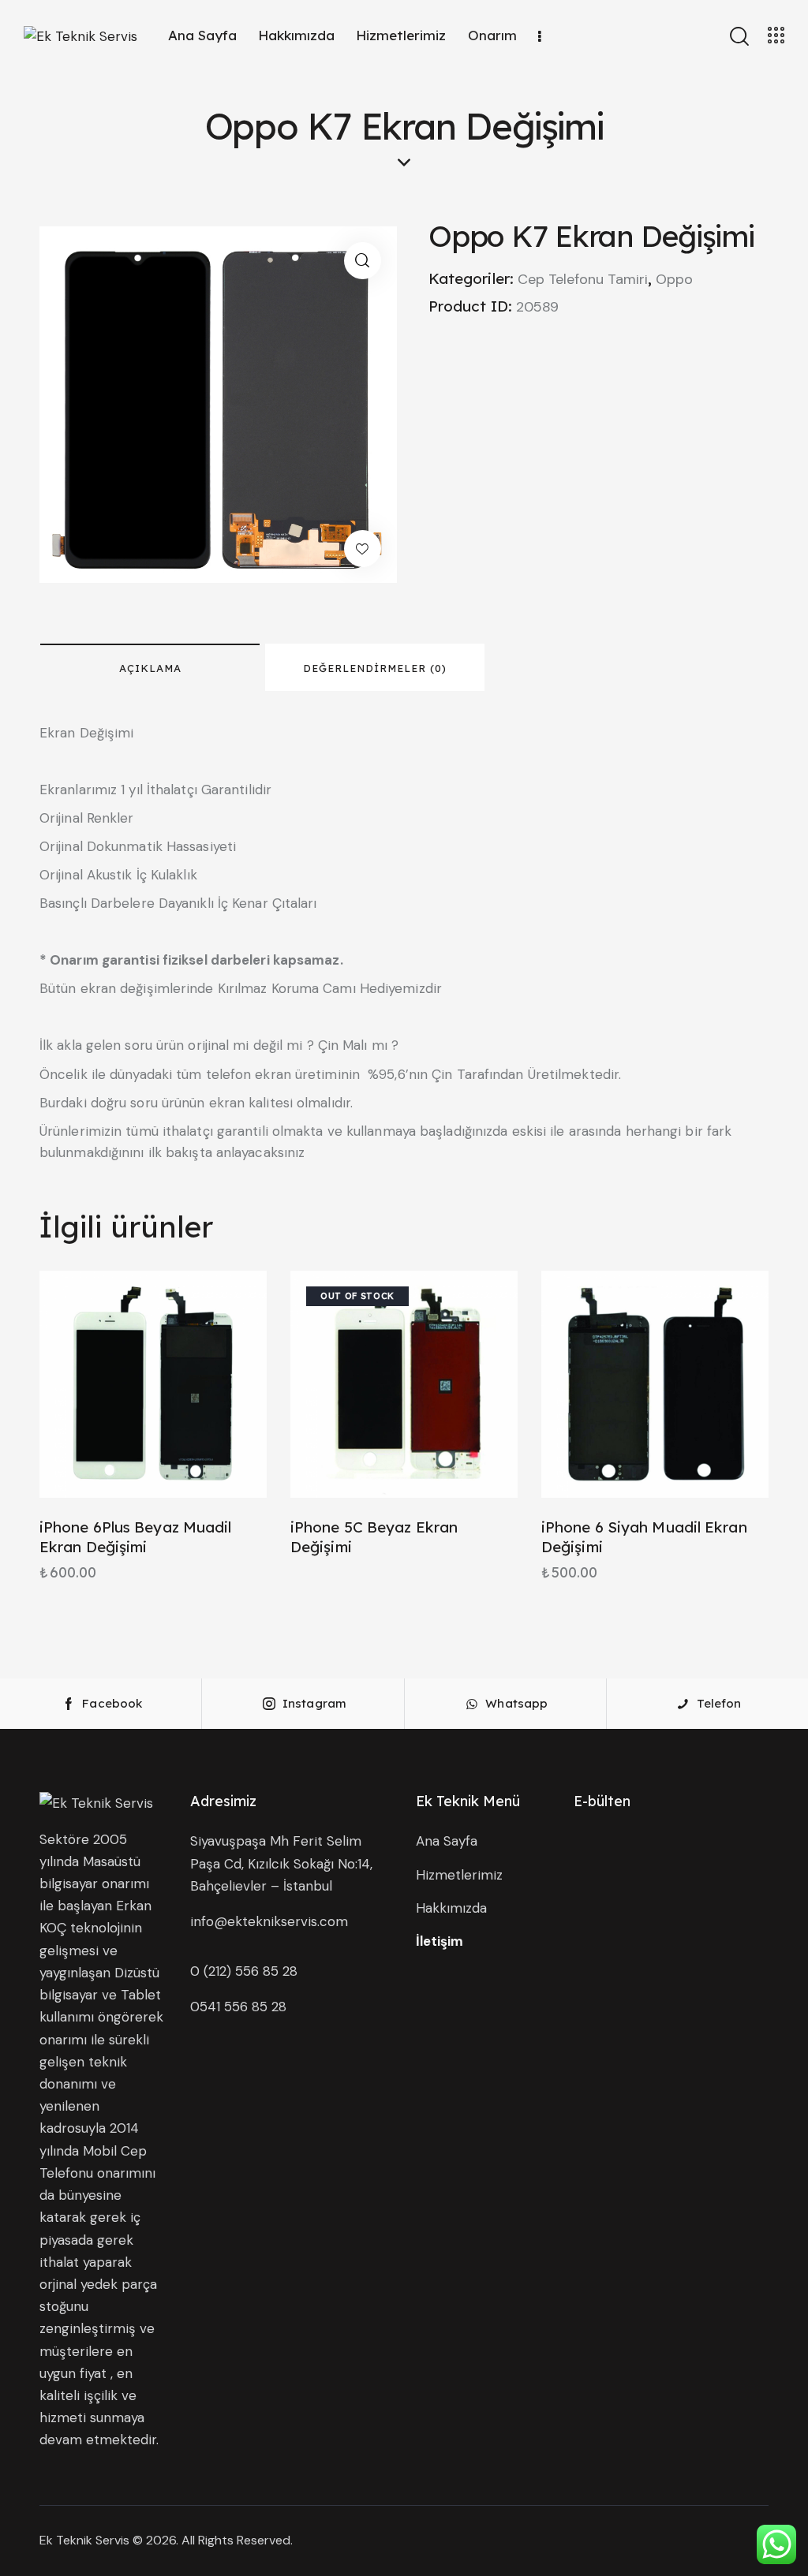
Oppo (674, 279)
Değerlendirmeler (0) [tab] (375, 668)
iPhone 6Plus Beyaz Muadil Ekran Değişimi (136, 1537)
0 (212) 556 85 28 (244, 1971)
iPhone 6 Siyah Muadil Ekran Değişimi (644, 1537)
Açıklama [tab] (150, 668)
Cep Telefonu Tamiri (583, 279)
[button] (363, 261)
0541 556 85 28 (238, 2007)
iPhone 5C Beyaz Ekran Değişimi (374, 1537)
